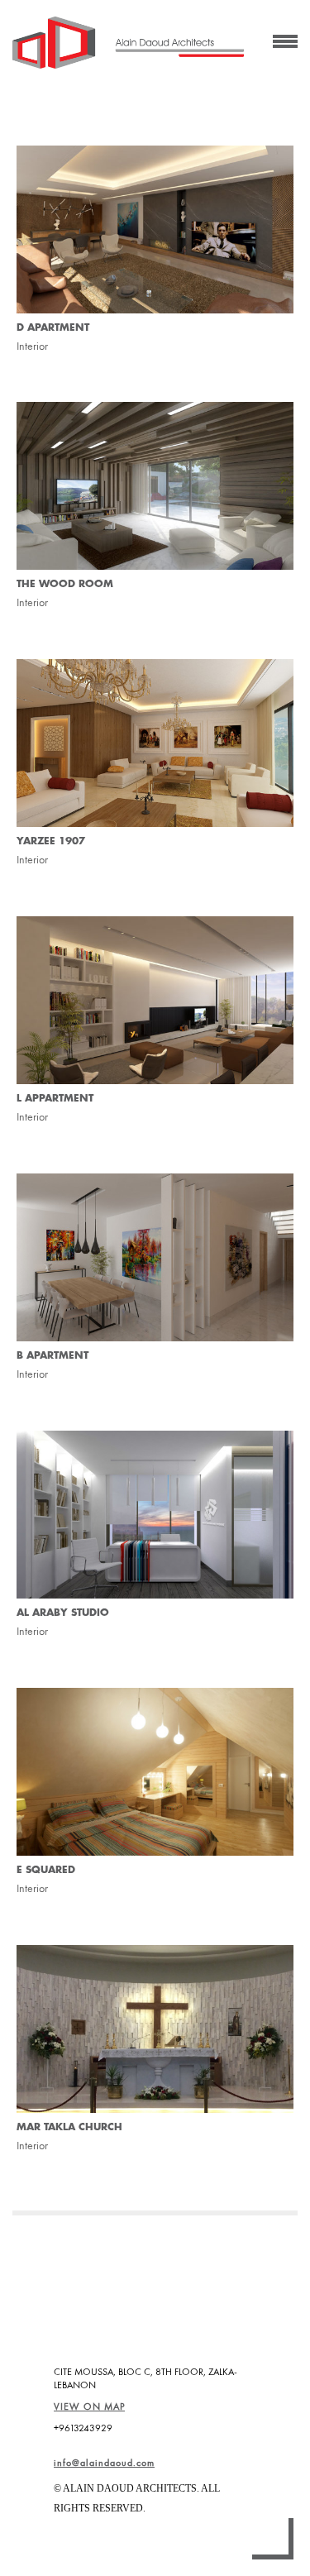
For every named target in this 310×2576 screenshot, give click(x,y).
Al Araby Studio (63, 1613)
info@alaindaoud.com (104, 2463)
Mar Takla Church (69, 2127)
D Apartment (53, 327)
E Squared (46, 1870)
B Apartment (52, 1355)
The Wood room (65, 584)
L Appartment (55, 1098)
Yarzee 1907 (51, 841)
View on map (89, 2406)
